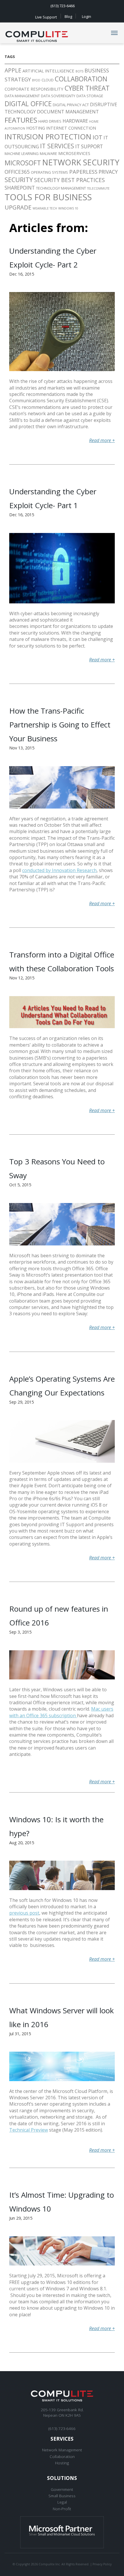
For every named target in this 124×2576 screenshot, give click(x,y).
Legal (62, 2502)
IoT (97, 137)
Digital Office (28, 104)
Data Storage (90, 96)
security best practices (69, 180)
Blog (68, 16)
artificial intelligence (48, 71)
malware (48, 154)
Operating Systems (49, 172)
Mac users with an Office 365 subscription (61, 1712)
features (21, 120)
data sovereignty (58, 96)
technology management (61, 188)
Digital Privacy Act (71, 105)
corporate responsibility (34, 89)
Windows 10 (68, 208)
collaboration (81, 79)
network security (81, 162)
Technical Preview (29, 2130)
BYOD (36, 80)
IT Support (89, 146)
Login (87, 16)
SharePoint (20, 188)
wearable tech (45, 208)
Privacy (108, 172)
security (19, 180)
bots (79, 71)
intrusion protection (48, 137)
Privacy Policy (102, 2564)
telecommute (98, 188)
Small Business (62, 2496)
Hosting (36, 128)
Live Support (46, 17)
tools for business (48, 197)
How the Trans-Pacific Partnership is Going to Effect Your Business (60, 725)
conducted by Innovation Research (59, 870)
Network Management (62, 2450)
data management (22, 96)
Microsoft (23, 163)
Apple (13, 70)
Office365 (17, 172)
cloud (48, 80)
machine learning (22, 154)
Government (62, 2489)
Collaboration (62, 2456)
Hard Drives (50, 121)
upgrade (18, 207)
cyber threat (87, 88)
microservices (74, 153)
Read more (102, 440)
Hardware (75, 121)
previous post (24, 1913)
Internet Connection (71, 128)
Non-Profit (62, 2509)
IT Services (57, 146)
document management (68, 112)
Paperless (83, 172)
